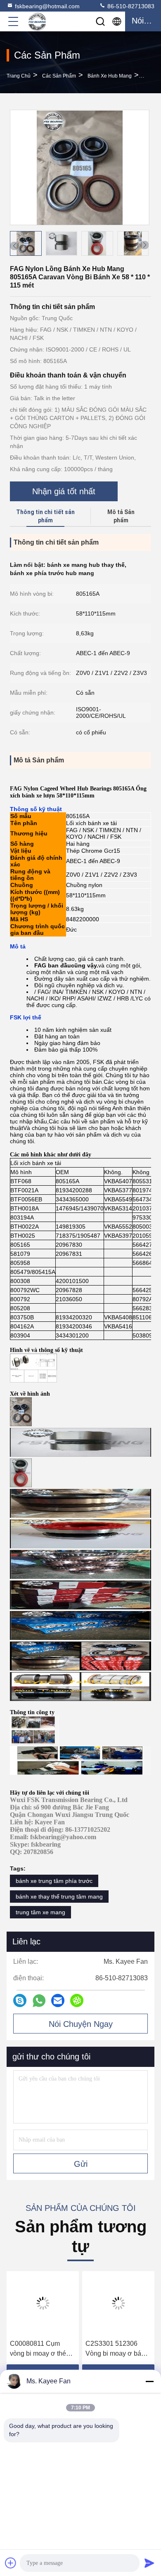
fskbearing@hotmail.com (47, 6)
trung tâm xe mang (40, 1912)
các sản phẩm (59, 76)
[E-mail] (58, 2000)
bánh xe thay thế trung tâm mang (59, 1897)
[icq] (77, 2000)
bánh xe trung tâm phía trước (54, 1881)
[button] (144, 245)
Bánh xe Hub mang (110, 76)
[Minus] (149, 2381)
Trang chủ (19, 76)
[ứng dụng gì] (39, 2001)
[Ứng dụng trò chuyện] (20, 2000)
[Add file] (11, 2563)
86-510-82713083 (130, 6)
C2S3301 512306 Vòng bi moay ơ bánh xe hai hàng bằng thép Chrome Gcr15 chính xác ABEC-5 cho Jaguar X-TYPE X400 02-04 (118, 2349)
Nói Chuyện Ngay (81, 2024)
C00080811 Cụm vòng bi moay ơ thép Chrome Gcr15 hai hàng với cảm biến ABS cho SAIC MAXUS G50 (40, 2349)
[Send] (149, 2563)
